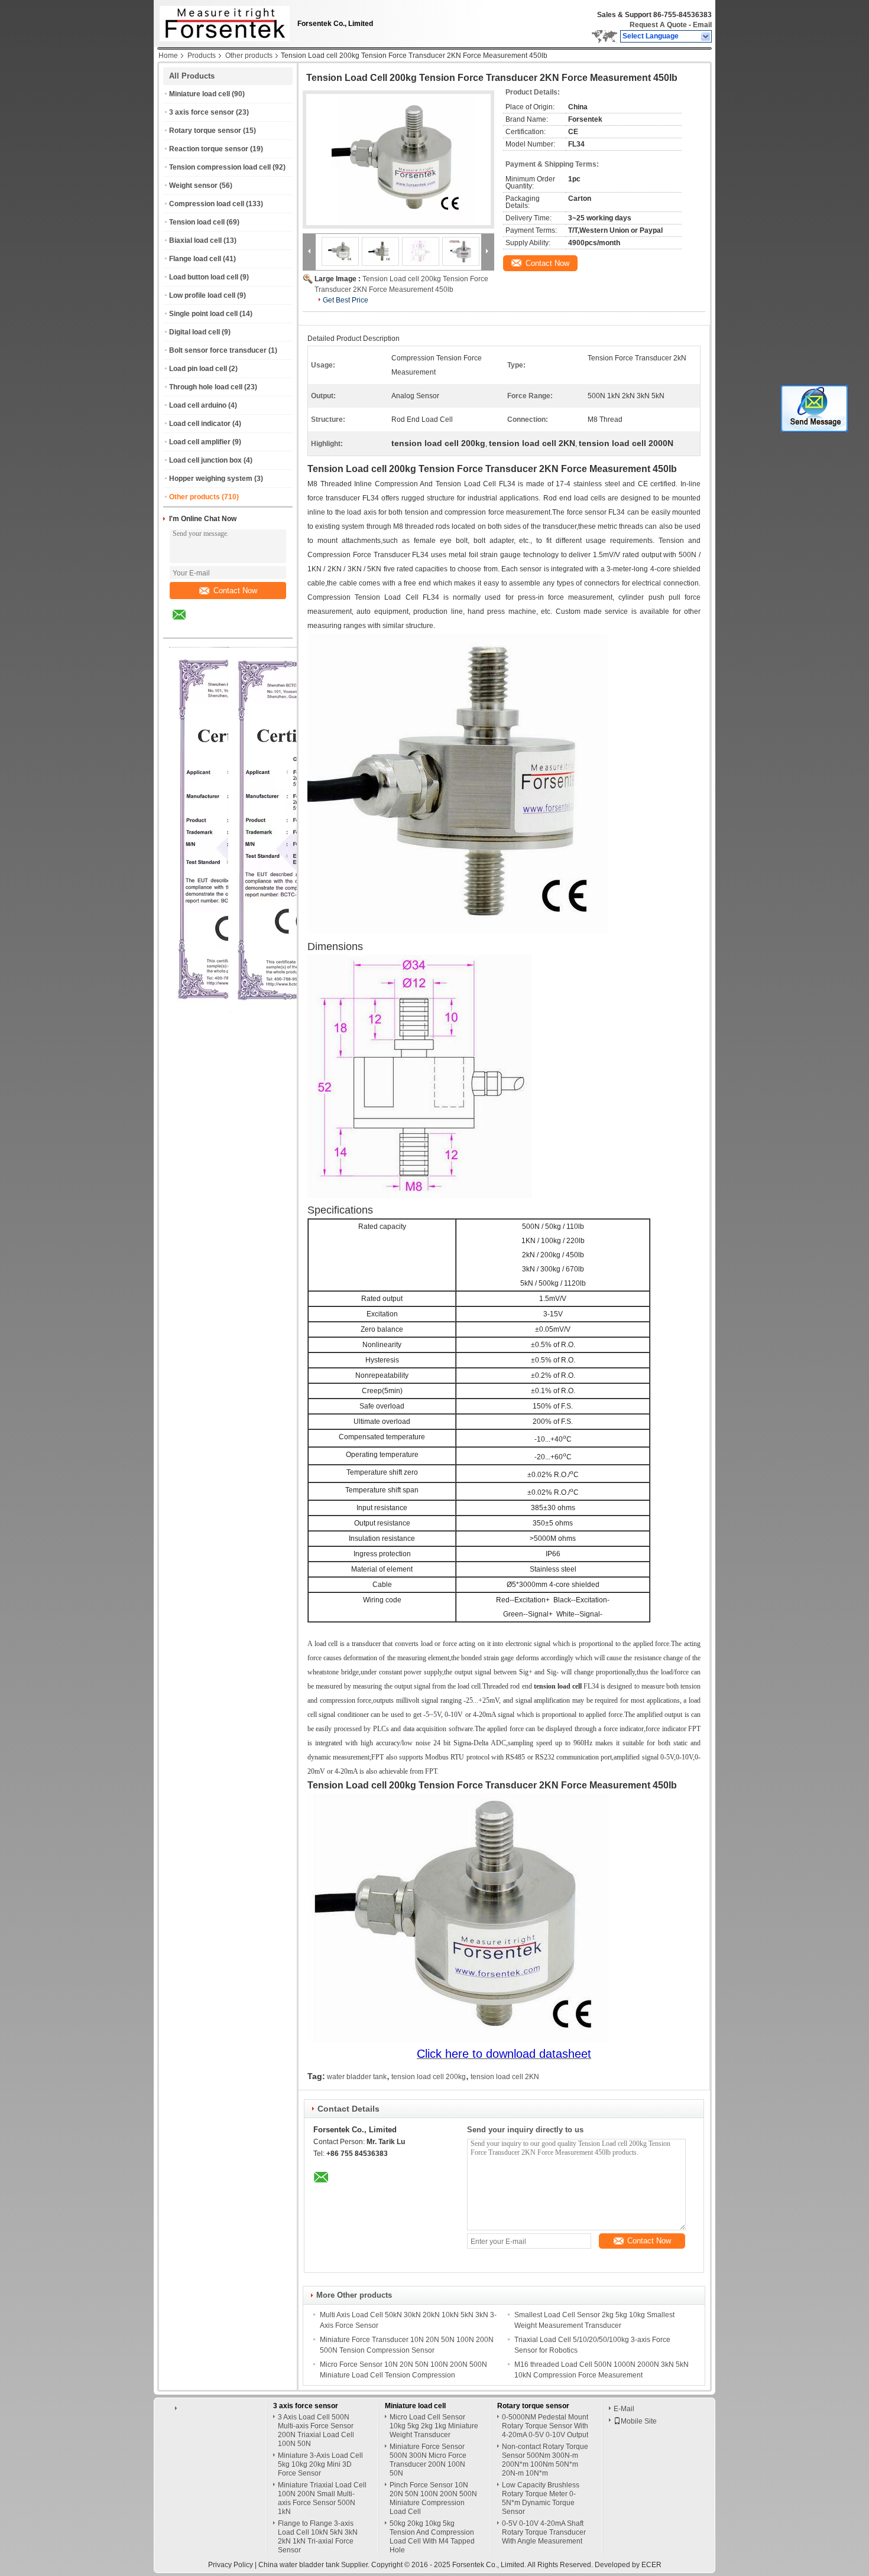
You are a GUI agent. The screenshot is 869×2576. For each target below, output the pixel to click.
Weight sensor (193, 186)
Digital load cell (194, 332)
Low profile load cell (202, 295)
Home (168, 56)
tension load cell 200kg (429, 2077)
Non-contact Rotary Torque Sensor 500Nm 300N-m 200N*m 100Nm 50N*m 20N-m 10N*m (545, 2460)
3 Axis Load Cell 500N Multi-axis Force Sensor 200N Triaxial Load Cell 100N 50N (316, 2430)
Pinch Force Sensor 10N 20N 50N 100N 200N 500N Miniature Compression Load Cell (433, 2498)
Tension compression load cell (220, 167)
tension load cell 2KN (505, 2077)
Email (702, 25)
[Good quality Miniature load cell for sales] (298, 1010)
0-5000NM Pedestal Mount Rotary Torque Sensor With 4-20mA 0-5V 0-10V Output (545, 2426)
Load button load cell (204, 277)
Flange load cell (195, 259)
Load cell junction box (205, 460)
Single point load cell (203, 314)
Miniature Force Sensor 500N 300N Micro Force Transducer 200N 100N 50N (428, 2460)
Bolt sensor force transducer (218, 350)
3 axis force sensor (202, 112)
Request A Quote (658, 25)
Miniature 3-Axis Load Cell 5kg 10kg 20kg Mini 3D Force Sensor (320, 2464)
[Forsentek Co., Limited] (706, 37)
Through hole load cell (206, 387)
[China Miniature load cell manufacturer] (222, 21)
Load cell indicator (200, 424)
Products (202, 56)
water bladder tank (357, 2077)
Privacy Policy (231, 2565)
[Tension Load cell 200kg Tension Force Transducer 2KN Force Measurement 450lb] (398, 160)
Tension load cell (197, 222)
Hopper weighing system (211, 479)
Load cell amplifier (200, 442)
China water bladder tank (299, 2565)
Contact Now (235, 591)
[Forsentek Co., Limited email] (187, 623)
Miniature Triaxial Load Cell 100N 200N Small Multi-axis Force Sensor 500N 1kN (322, 2498)
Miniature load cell (200, 94)
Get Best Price (346, 300)
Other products (249, 56)
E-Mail (624, 2409)
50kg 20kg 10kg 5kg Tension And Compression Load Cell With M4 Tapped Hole (432, 2537)
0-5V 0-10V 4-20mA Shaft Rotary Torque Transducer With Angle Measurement (544, 2532)
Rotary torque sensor (205, 131)
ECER (651, 2565)
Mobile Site (639, 2421)
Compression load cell (207, 204)
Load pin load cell (198, 369)
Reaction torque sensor (209, 149)
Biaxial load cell (195, 240)
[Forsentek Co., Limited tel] (211, 627)
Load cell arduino (198, 405)
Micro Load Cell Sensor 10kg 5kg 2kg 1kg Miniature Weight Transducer (434, 2426)
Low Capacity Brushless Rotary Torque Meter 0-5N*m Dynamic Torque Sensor (541, 2498)
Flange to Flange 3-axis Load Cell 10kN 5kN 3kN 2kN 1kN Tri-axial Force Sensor (318, 2537)
